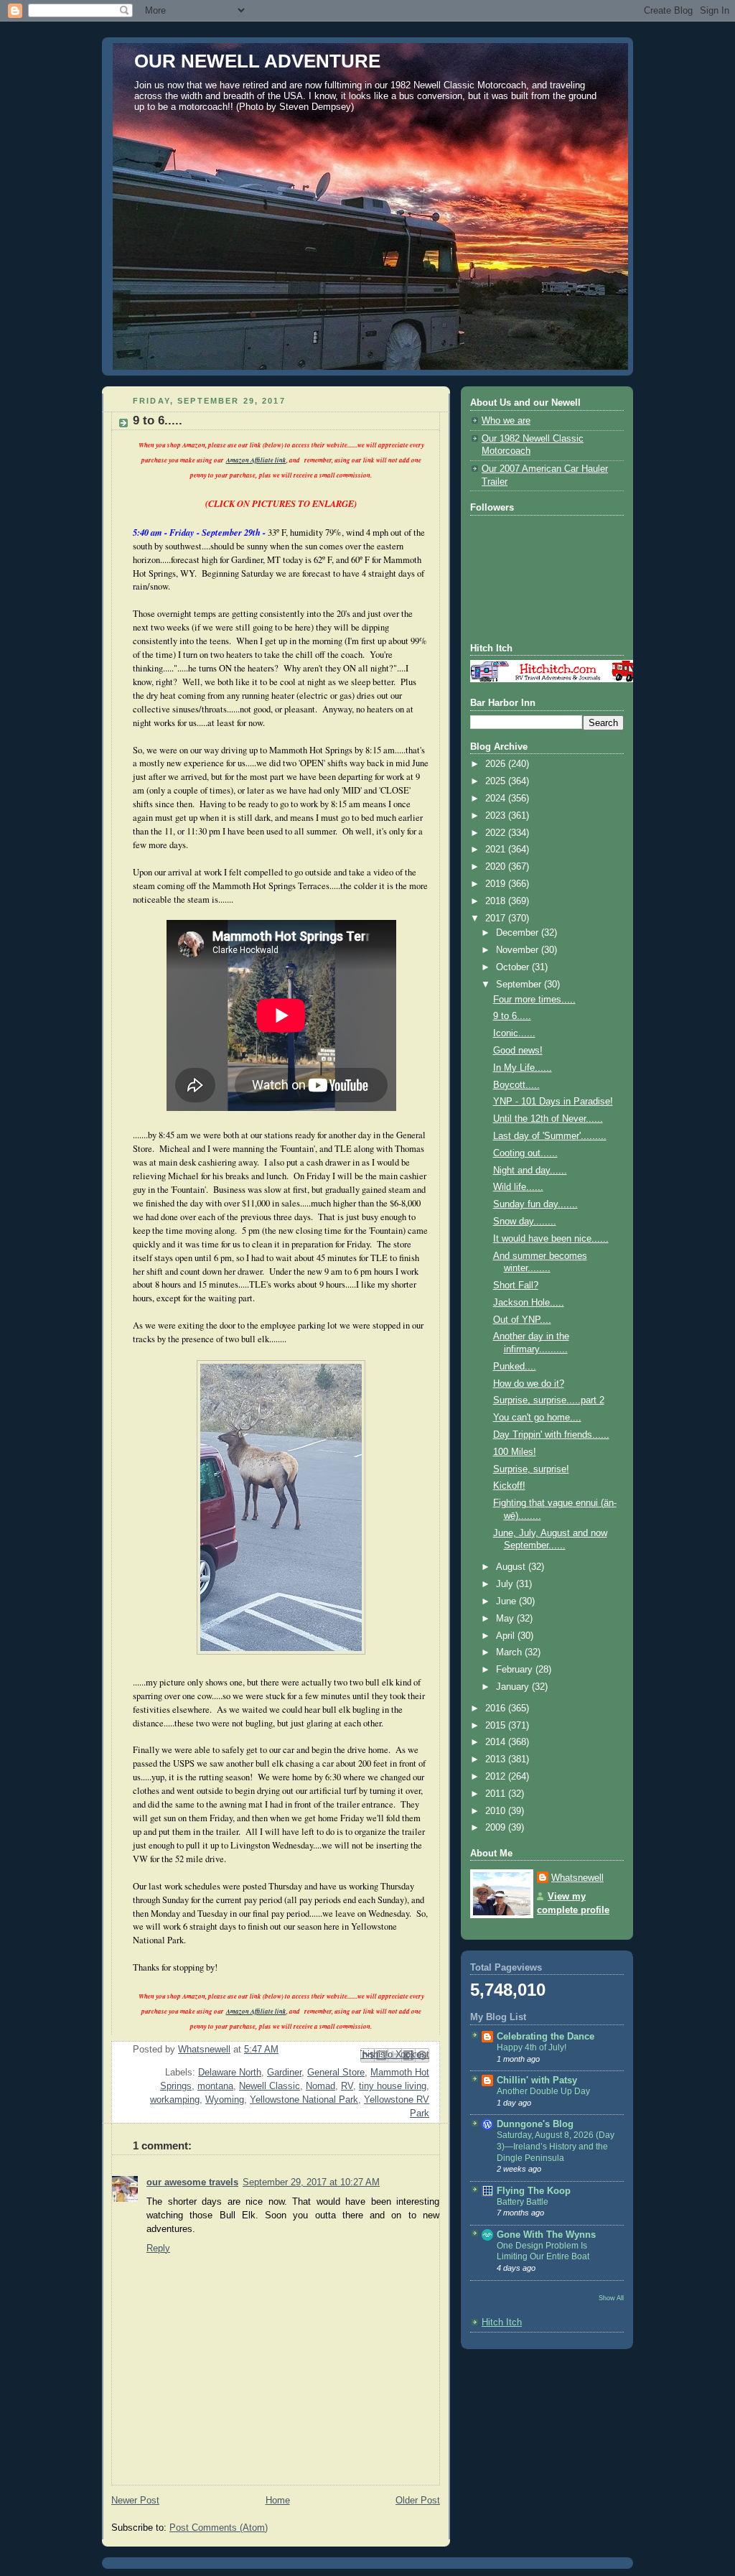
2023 (497, 816)
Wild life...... (518, 1187)
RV (347, 2086)
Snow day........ (525, 1222)
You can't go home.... (537, 1418)
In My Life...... (523, 1068)
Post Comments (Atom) (219, 2528)
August (512, 1567)
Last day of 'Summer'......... (550, 1136)
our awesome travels (192, 2182)
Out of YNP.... (522, 1320)
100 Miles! (515, 1452)
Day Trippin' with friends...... (551, 1435)
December (519, 933)
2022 (497, 833)
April (507, 1636)
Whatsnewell (577, 1878)
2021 (497, 850)
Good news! (518, 1051)
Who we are (506, 421)
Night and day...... (530, 1171)
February (516, 1670)
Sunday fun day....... (535, 1204)
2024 (497, 799)
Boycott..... (516, 1085)
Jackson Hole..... (529, 1303)
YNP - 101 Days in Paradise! (553, 1102)
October (514, 967)
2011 (497, 1794)
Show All (611, 2298)
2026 (497, 764)
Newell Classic (270, 2086)
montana (215, 2086)
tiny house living (393, 2086)
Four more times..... (534, 1000)
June (507, 1601)
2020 (497, 867)
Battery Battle (523, 2202)
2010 (497, 1811)
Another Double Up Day (543, 2091)
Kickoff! (509, 1486)
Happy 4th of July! (532, 2047)
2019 (497, 884)
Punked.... (515, 1367)
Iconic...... (514, 1033)
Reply (158, 2249)
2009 (497, 1828)
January (514, 1687)
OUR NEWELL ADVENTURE (257, 61)
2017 (497, 919)
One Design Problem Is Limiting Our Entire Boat (543, 2251)
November (519, 950)
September (520, 985)
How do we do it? (529, 1384)
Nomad (320, 2086)
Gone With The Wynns (546, 2235)
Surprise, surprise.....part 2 (549, 1400)
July (506, 1584)
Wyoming (225, 2100)
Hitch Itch (502, 2322)
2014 (497, 1742)
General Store (336, 2073)
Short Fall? (516, 1285)
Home (278, 2501)
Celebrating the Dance (546, 2037)
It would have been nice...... (551, 1239)
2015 (497, 1726)
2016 (497, 1708)
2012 (497, 1777)
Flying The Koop (534, 2191)
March (510, 1652)
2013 (497, 1759)
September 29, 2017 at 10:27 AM (311, 2182)
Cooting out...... (525, 1153)
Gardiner (284, 2073)
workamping (175, 2100)
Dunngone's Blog (535, 2124)
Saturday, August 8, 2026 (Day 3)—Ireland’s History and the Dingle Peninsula (556, 2146)
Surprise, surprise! (531, 1469)
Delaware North (230, 2073)
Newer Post (135, 2501)
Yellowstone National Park (304, 2100)
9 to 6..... (512, 1016)
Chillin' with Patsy (537, 2080)
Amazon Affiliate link (256, 460)
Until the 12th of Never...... (548, 1119)
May (506, 1619)
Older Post (418, 2501)
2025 (497, 781)
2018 (497, 901)
